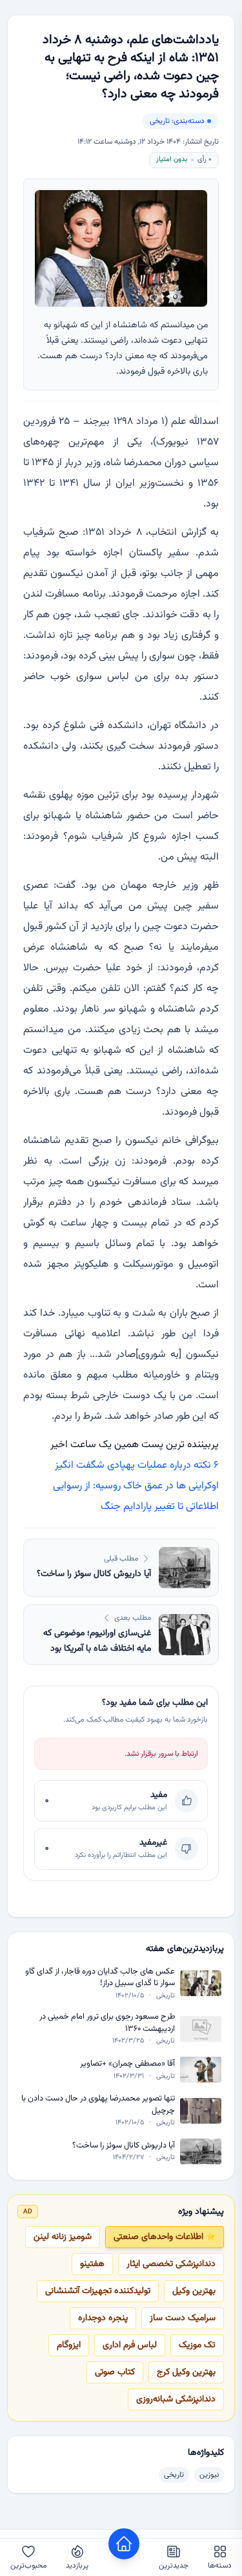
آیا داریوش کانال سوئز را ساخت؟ (124, 2146)
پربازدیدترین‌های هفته (185, 1949)
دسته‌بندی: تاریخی (177, 121)
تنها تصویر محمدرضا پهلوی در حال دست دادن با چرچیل (98, 2105)
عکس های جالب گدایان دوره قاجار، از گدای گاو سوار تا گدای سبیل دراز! (100, 1978)
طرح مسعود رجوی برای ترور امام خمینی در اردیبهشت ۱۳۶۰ (107, 2023)
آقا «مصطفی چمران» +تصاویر (127, 2064)
